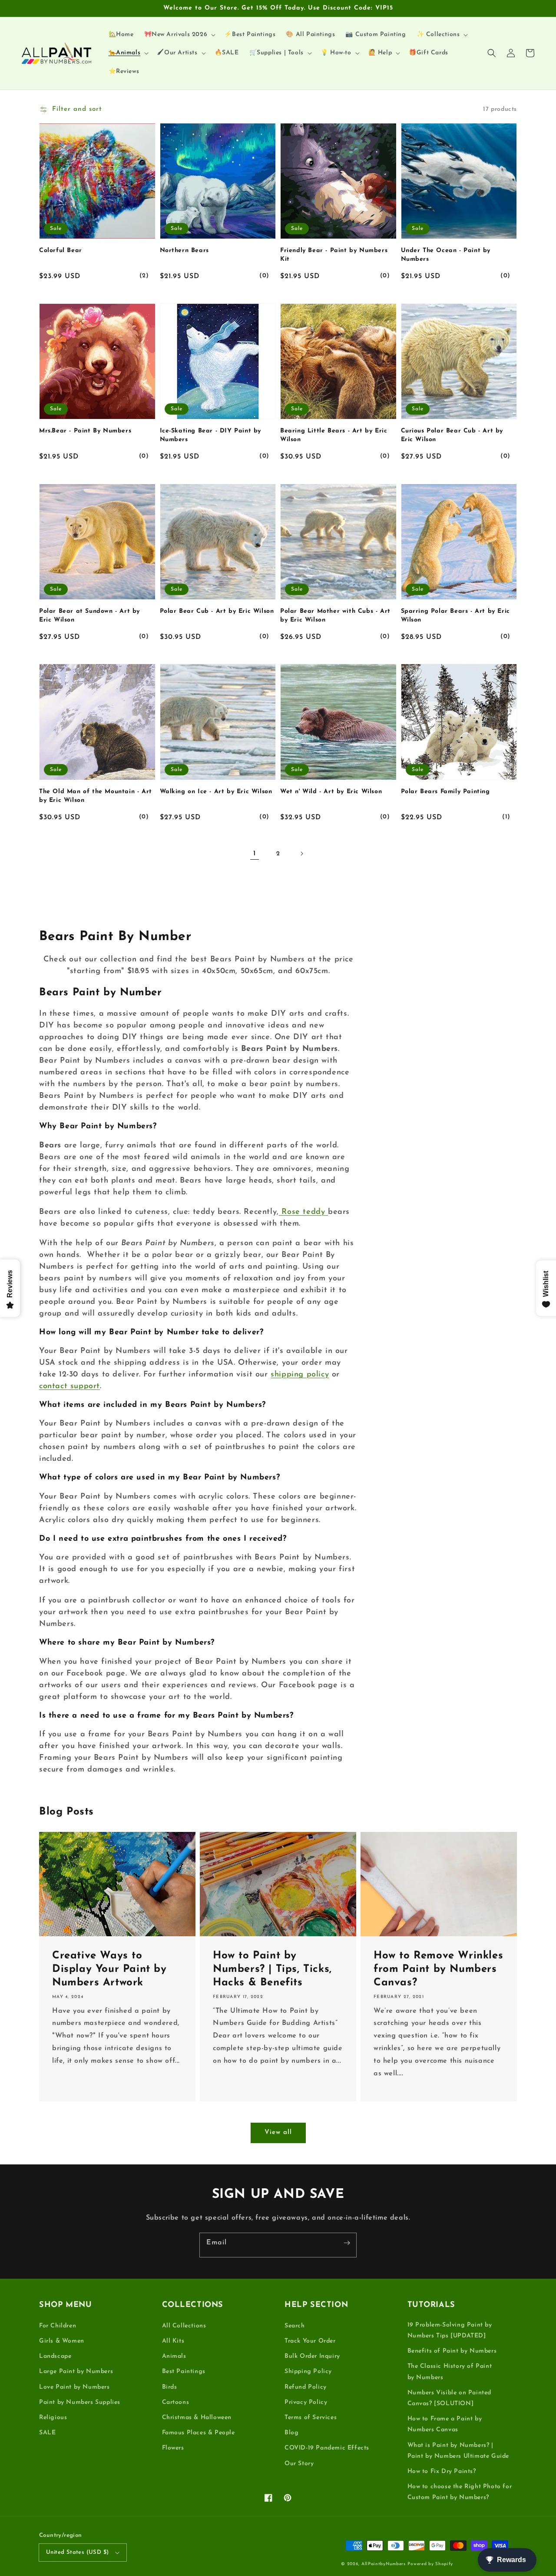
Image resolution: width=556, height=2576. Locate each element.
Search (295, 2326)
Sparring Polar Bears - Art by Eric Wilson (455, 616)
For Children (58, 2326)
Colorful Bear (61, 251)
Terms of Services (311, 2418)
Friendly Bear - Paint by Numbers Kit (334, 255)
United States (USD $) (77, 2552)
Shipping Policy (308, 2372)
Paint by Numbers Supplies (80, 2402)
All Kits (173, 2341)
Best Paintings (184, 2372)
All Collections (184, 2326)
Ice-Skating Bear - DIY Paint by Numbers (211, 435)
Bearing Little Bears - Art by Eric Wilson (334, 435)
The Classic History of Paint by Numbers (450, 2372)
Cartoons (176, 2402)
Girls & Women (62, 2341)
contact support (69, 1386)
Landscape (55, 2356)
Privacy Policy (306, 2402)
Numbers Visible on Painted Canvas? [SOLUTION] (450, 2398)
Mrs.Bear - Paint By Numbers (85, 431)
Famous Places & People (199, 2433)
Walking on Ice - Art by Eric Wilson (216, 792)
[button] (492, 53)
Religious (53, 2418)
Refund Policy (306, 2387)
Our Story (299, 2464)
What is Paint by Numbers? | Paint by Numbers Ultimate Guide (458, 2451)
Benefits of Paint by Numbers (452, 2351)
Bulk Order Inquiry (312, 2356)
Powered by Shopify (430, 2564)
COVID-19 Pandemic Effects (327, 2448)
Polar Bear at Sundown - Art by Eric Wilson (89, 616)
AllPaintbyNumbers (384, 2564)
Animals (174, 2356)
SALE (47, 2433)
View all (278, 2132)
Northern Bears (184, 251)
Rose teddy (303, 1212)
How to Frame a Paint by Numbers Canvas (445, 2424)
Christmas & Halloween (197, 2418)
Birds (170, 2387)
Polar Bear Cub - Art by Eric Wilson (217, 611)
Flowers (173, 2448)
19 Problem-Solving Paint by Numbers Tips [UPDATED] (450, 2330)
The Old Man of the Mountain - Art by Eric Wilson (96, 796)
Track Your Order (310, 2341)
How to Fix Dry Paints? (442, 2471)
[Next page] (301, 854)
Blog (291, 2433)
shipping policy (300, 1375)
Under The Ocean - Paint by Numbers (446, 255)
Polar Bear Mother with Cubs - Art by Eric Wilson (335, 616)
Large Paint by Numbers (76, 2372)
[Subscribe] (347, 2243)
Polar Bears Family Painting (445, 792)
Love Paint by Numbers (74, 2387)
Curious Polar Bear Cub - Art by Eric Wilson (452, 435)
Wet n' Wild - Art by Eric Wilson (331, 792)
